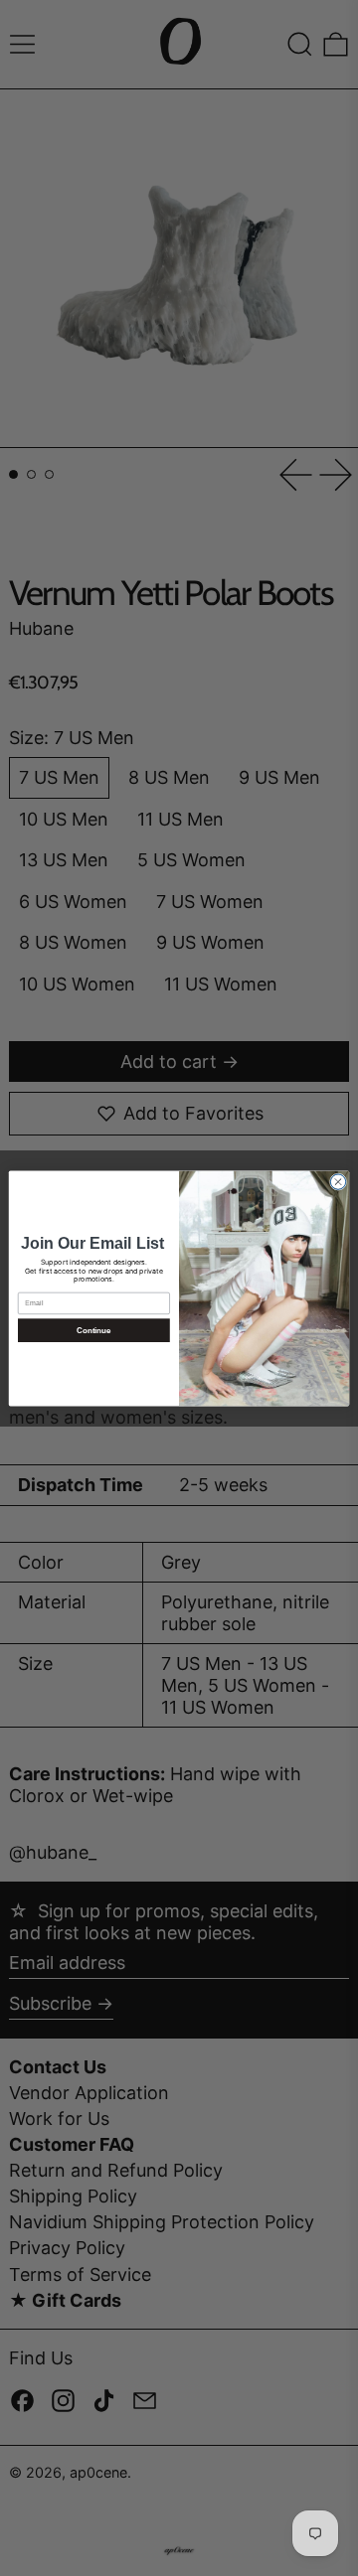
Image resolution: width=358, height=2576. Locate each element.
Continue (93, 1330)
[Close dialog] (338, 1181)
